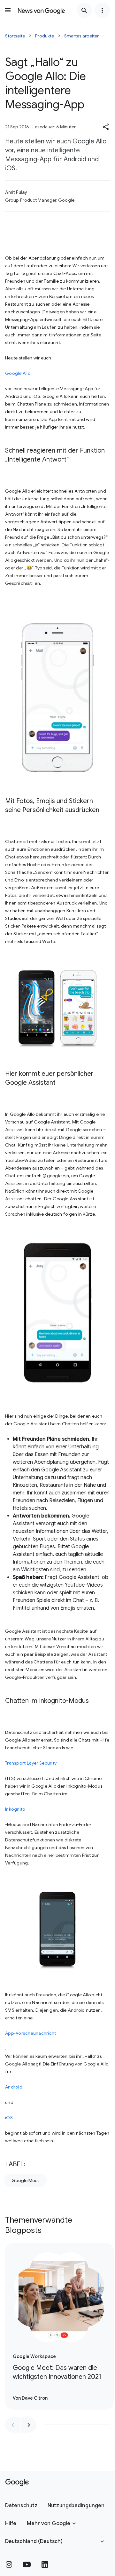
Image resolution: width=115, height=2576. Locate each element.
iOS (9, 2118)
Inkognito (15, 1809)
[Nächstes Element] (29, 2425)
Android (14, 2087)
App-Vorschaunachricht (31, 2033)
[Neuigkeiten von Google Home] (41, 10)
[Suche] (84, 10)
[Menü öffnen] (8, 10)
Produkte (45, 36)
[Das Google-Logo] (17, 2483)
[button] (106, 127)
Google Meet (25, 2180)
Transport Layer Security (31, 1763)
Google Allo (18, 373)
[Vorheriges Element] (13, 2425)
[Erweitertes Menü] (102, 10)
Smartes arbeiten (82, 36)
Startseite (15, 36)
